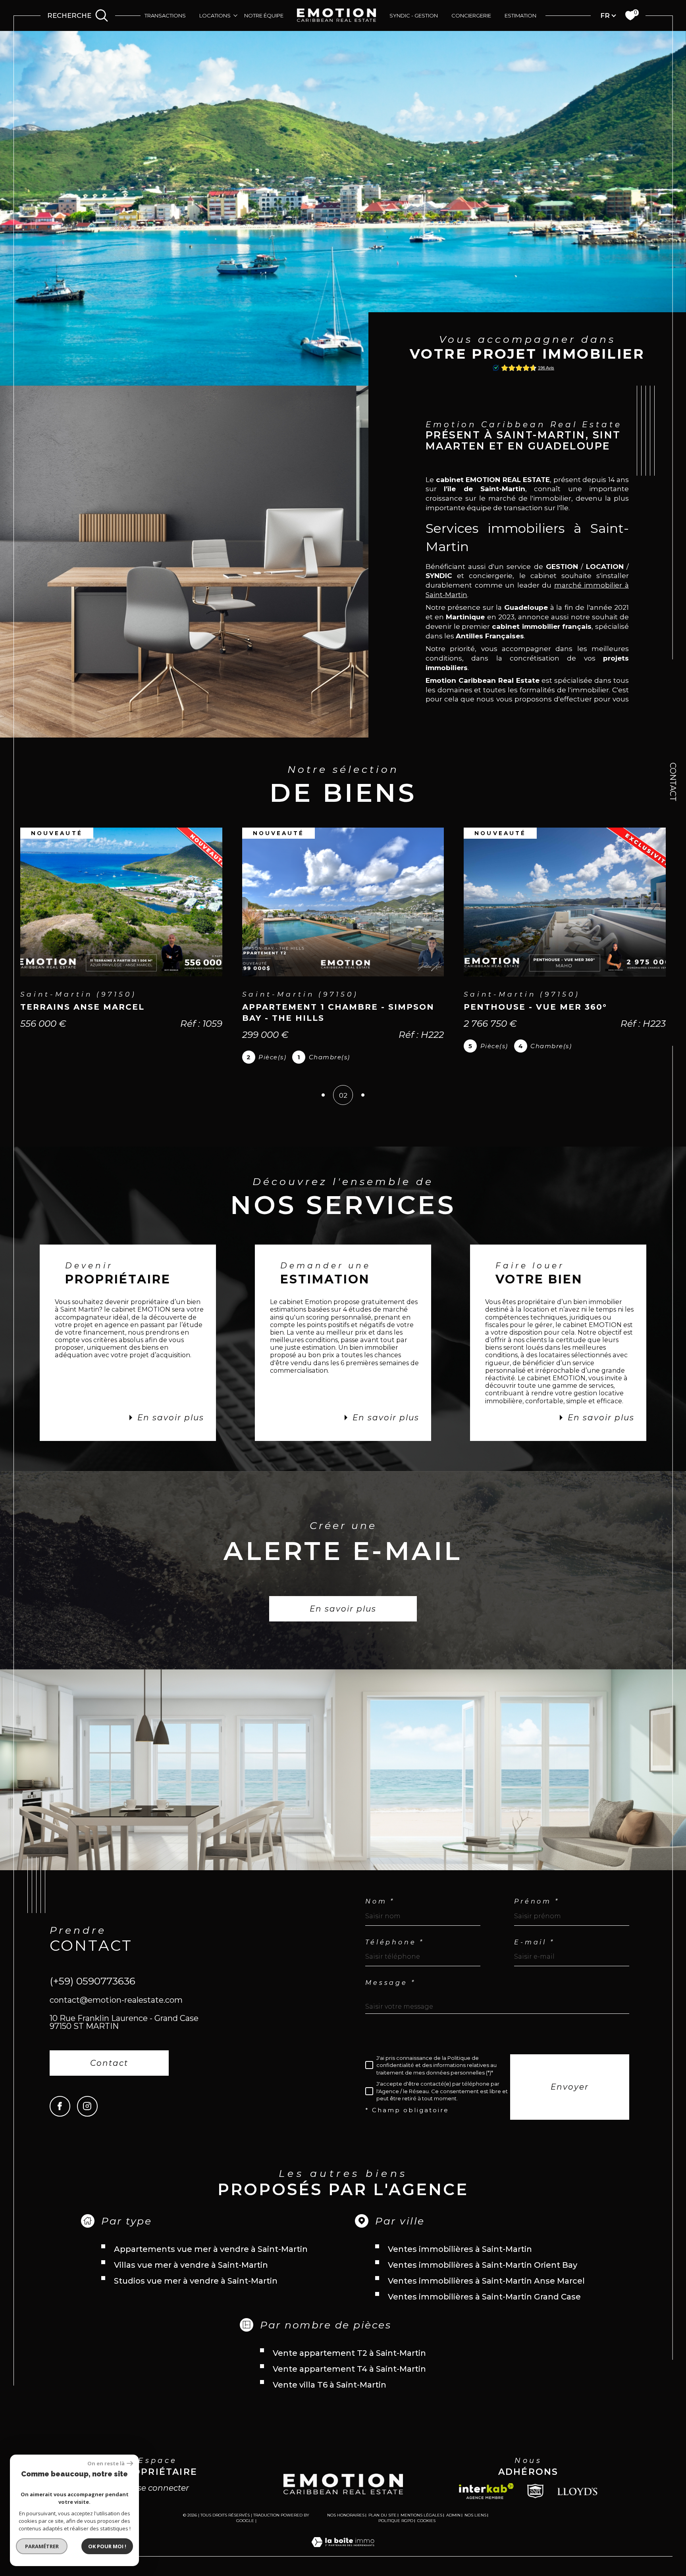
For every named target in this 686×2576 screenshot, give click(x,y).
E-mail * (534, 1942)
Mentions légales (421, 2515)
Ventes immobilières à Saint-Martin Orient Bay (483, 2265)
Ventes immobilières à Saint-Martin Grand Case (484, 2297)
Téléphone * (395, 1942)
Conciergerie (471, 15)
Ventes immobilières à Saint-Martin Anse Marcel (486, 2281)
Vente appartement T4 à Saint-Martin (349, 2369)
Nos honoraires (346, 2515)
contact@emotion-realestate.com (116, 2000)
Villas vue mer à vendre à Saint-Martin (191, 2265)
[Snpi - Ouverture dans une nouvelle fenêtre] (535, 2491)
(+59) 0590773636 (92, 1981)
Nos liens (475, 2515)
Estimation (520, 15)
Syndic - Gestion (414, 15)
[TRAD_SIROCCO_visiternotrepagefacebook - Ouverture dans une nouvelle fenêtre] (60, 2106)
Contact (673, 782)
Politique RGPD (396, 2521)
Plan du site (383, 2515)
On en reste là (106, 2464)
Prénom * (537, 1902)
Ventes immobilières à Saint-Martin (460, 2249)
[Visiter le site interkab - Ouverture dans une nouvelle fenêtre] (486, 2491)
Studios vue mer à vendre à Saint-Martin (196, 2281)
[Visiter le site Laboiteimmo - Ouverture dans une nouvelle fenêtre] (343, 2551)
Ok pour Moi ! (107, 2546)
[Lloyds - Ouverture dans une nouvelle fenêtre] (577, 2491)
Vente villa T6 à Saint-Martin (330, 2385)
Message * (390, 1983)
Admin (453, 2515)
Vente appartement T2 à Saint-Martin (349, 2353)
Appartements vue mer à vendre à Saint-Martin (211, 2249)
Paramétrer (42, 2546)
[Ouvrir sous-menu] (235, 15)
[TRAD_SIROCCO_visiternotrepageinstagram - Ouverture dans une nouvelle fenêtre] (87, 2106)
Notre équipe (264, 15)
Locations (215, 15)
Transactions (165, 15)
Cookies (426, 2521)
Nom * (380, 1902)
